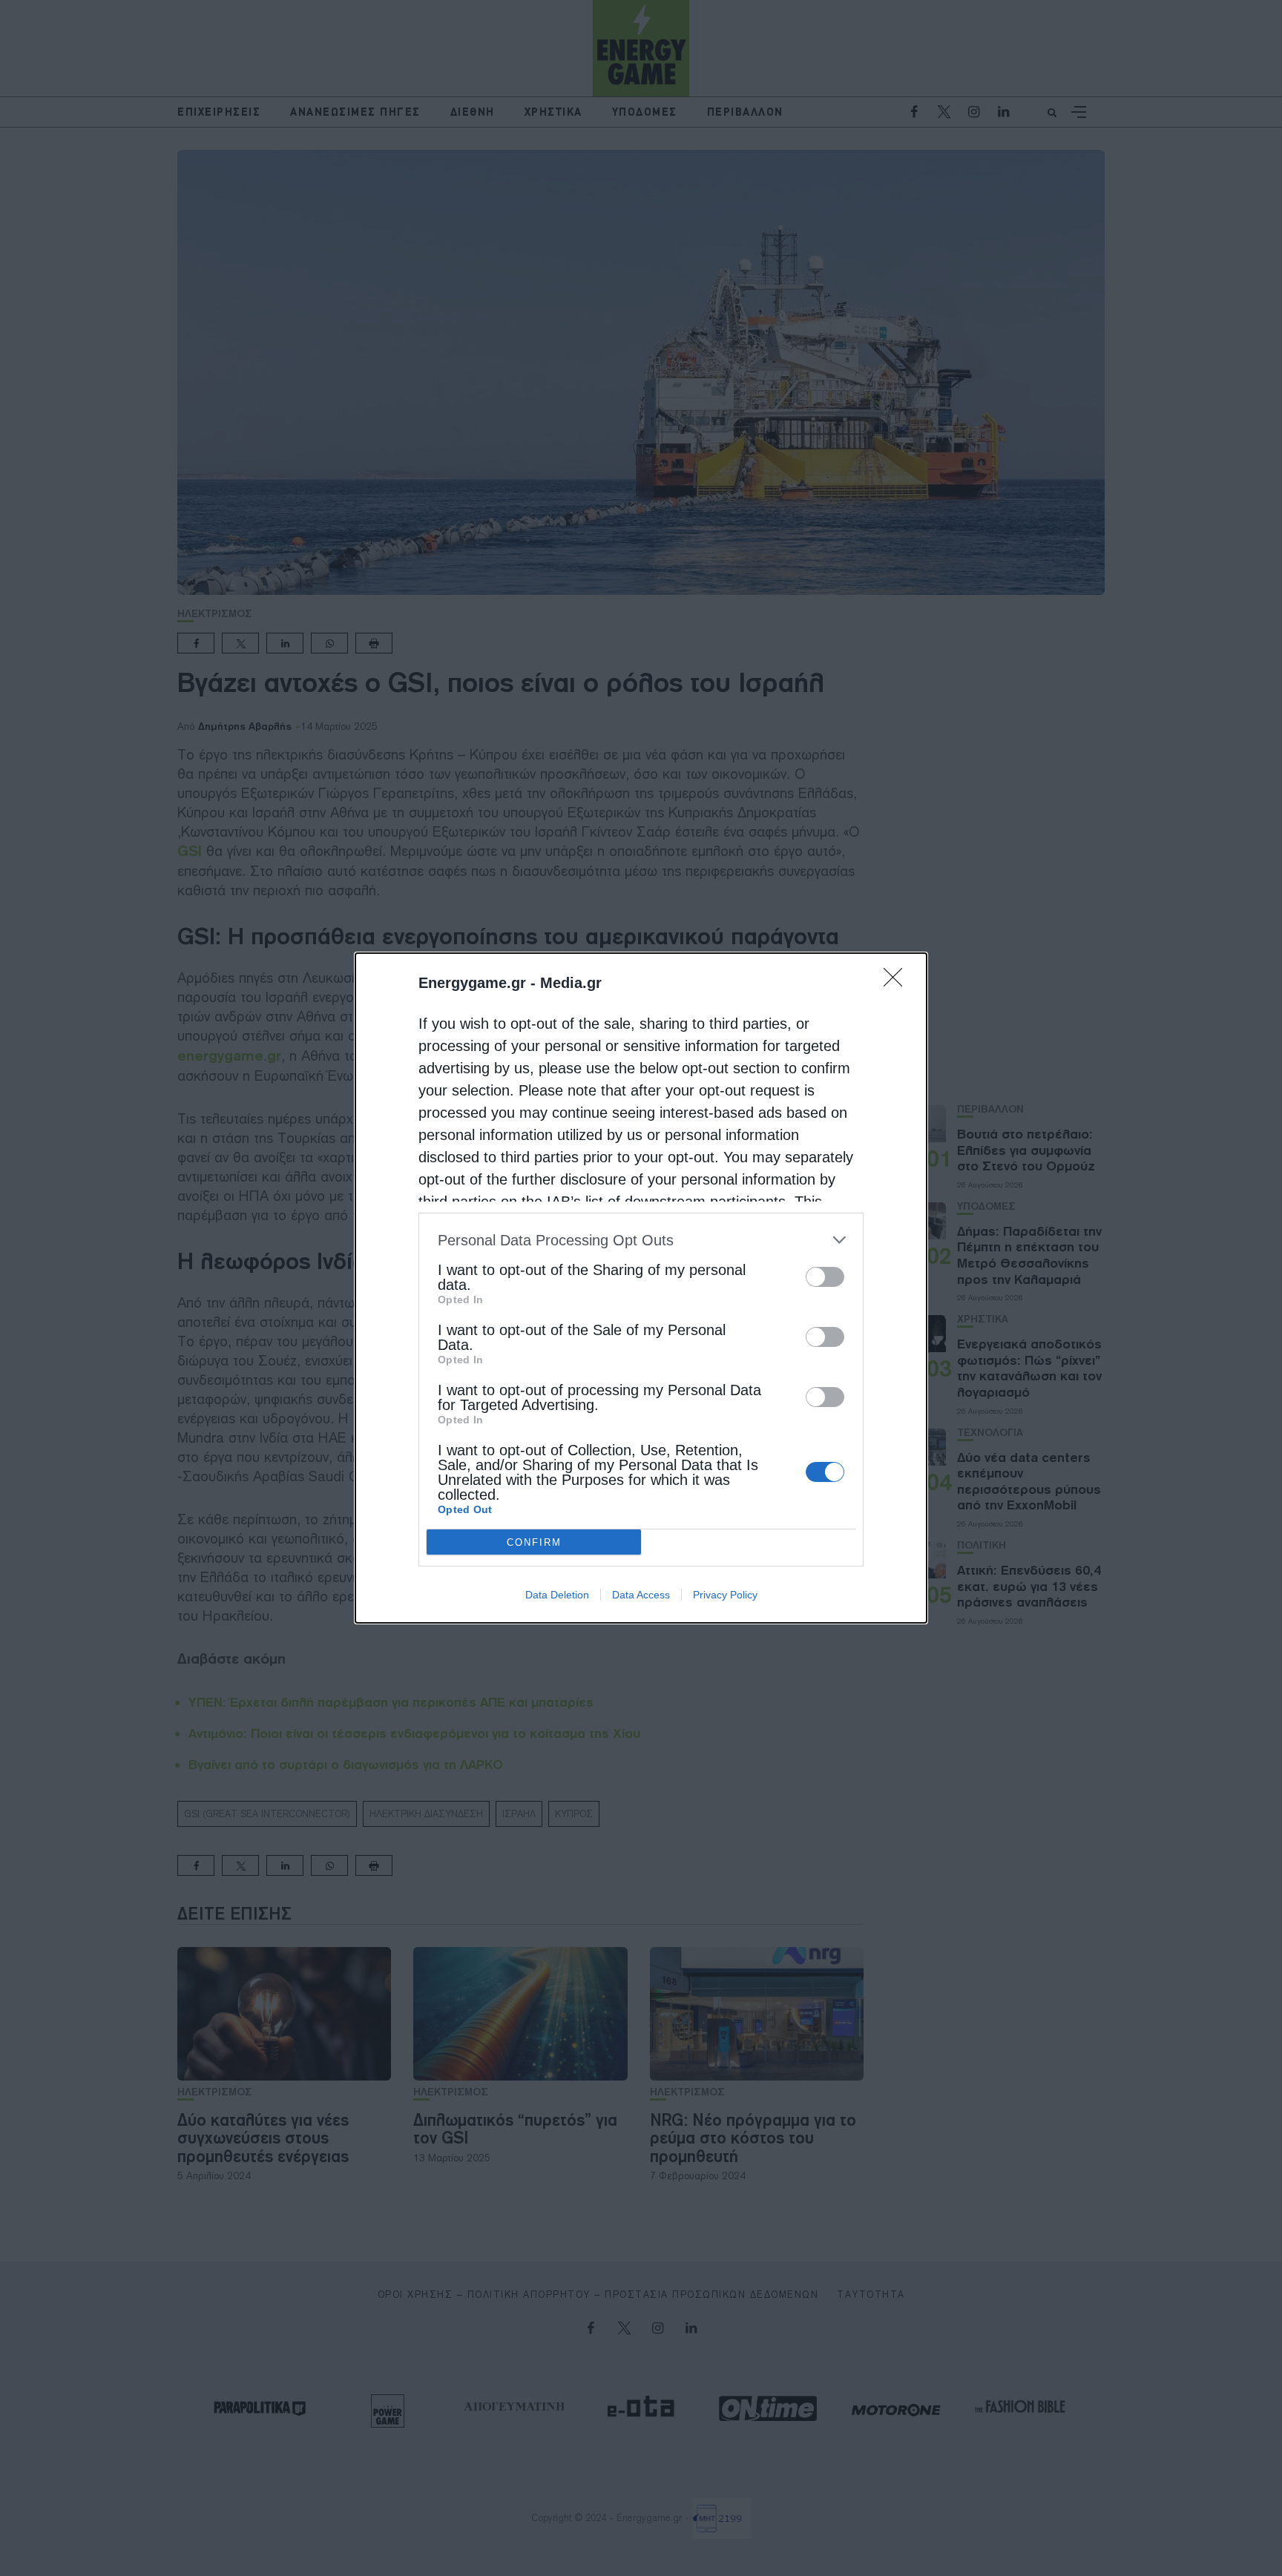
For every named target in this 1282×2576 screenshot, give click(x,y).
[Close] (898, 982)
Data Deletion (557, 1595)
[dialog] (641, 1288)
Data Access (641, 1595)
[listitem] (641, 1240)
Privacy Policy (725, 1595)
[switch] (825, 1277)
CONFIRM (534, 1542)
